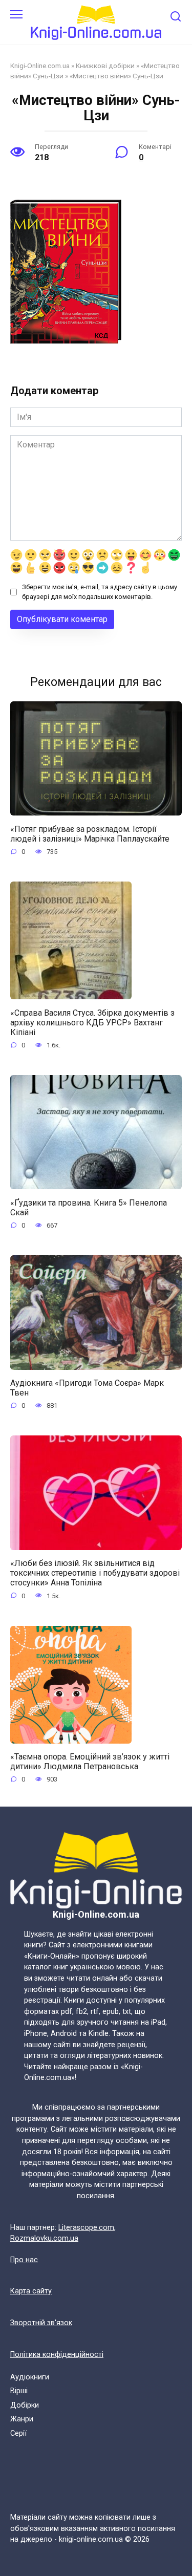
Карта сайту (31, 2291)
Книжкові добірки (105, 66)
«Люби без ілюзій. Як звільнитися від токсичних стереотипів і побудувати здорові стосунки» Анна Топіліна (95, 1573)
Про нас (24, 2260)
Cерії (18, 2433)
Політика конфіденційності (57, 2355)
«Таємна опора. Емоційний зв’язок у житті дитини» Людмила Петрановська (90, 1762)
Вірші (19, 2391)
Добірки (25, 2405)
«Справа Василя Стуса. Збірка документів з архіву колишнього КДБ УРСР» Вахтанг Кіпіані (92, 1022)
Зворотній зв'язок (41, 2323)
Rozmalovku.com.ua (44, 2238)
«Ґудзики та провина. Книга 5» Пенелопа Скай (89, 1207)
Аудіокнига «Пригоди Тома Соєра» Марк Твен (87, 1388)
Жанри (22, 2419)
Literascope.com (86, 2228)
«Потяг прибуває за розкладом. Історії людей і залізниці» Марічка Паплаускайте (90, 833)
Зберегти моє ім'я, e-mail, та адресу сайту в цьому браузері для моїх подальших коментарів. (100, 592)
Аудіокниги (30, 2377)
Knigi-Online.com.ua (40, 66)
